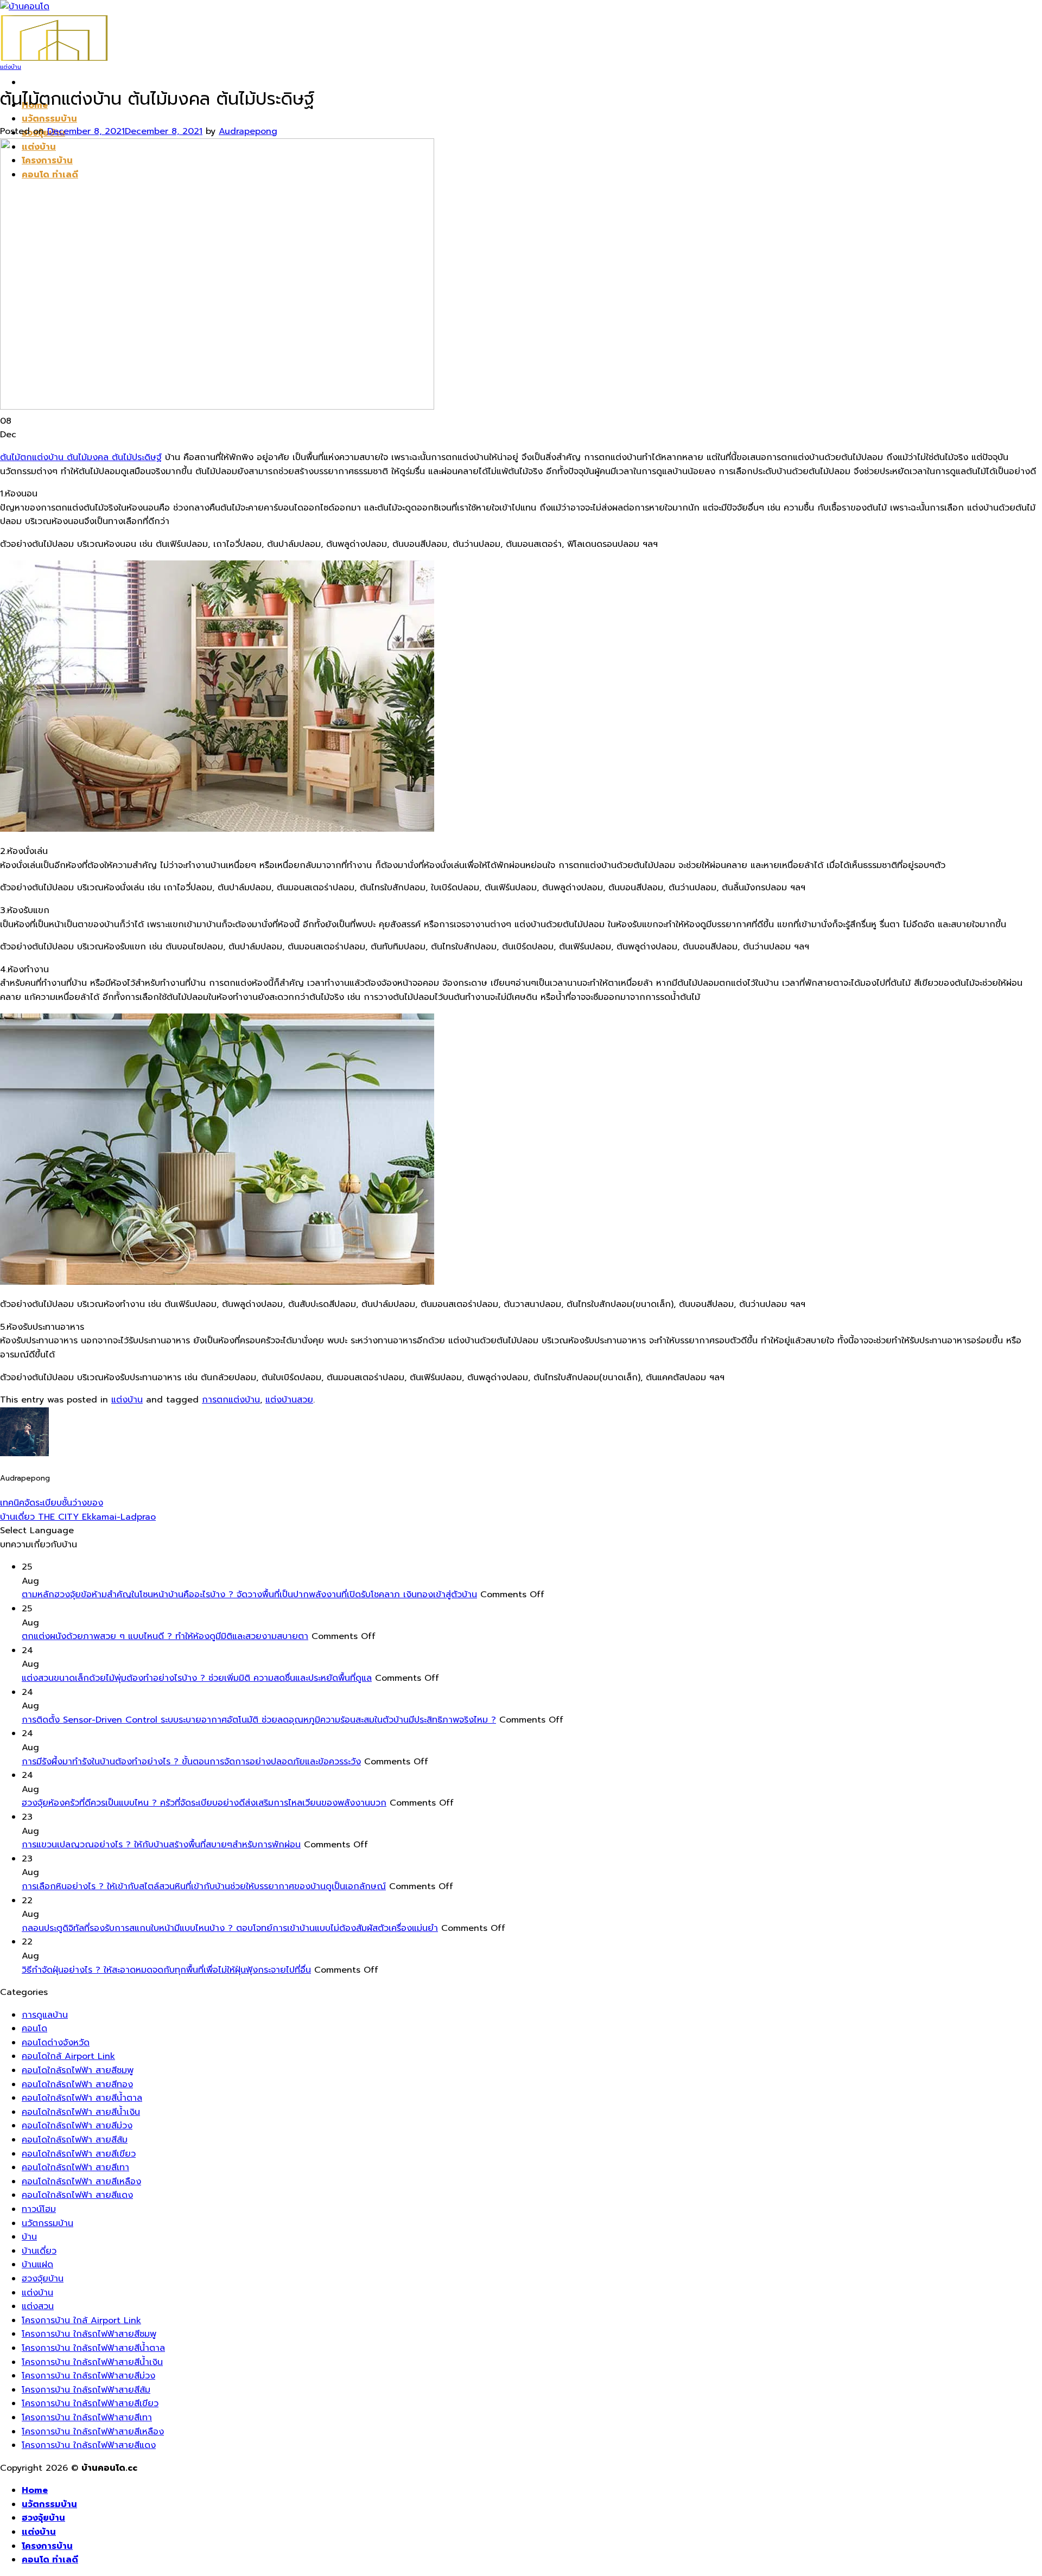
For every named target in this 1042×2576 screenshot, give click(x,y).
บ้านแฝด (37, 2265)
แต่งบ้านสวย (289, 1400)
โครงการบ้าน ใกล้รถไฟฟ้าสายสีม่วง (88, 2376)
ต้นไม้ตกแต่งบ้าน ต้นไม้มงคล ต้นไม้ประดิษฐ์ (81, 457)
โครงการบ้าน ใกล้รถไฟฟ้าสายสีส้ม (86, 2390)
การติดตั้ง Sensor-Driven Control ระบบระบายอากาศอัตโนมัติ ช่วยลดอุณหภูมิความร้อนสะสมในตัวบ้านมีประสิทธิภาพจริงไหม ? (259, 1720)
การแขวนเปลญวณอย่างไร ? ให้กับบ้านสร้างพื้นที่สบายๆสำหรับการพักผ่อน (161, 1845)
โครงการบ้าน (47, 2546)
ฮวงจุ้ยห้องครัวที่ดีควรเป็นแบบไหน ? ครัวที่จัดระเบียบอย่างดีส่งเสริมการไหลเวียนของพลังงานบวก (204, 1803)
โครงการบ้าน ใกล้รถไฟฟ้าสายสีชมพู (89, 2334)
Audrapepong (248, 131)
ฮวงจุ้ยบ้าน (43, 2279)
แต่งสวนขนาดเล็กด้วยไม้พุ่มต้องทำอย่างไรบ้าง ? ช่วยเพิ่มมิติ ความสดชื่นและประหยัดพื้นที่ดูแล (197, 1678)
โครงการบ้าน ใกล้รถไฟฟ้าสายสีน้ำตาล (93, 2348)
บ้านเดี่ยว (39, 2251)
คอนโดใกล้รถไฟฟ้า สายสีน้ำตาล (82, 2098)
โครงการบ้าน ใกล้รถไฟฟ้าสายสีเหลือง (93, 2432)
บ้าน (29, 2237)
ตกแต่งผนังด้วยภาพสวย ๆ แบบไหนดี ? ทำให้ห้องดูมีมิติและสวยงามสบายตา (165, 1636)
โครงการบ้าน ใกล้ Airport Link (81, 2320)
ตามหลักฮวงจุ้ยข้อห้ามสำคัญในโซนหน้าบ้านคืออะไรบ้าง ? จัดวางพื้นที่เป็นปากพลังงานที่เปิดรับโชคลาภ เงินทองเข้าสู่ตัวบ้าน (249, 1595)
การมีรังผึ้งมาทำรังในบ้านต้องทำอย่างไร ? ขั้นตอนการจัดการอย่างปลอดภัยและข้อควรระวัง (191, 1762)
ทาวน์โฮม (39, 2209)
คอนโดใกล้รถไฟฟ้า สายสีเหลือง (81, 2182)
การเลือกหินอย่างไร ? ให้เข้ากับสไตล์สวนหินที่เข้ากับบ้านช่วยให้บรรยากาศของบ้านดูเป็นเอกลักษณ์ (204, 1886)
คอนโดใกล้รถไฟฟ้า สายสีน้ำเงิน (81, 2112)
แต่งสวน (38, 2306)
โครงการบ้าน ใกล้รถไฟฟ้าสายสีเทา (87, 2418)
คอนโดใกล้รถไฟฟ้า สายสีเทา (75, 2167)
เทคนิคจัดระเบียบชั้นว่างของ (52, 1503)
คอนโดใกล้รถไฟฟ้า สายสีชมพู (78, 2070)
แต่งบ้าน (11, 67)
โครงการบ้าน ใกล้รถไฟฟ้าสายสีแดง (89, 2445)
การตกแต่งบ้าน (231, 1400)
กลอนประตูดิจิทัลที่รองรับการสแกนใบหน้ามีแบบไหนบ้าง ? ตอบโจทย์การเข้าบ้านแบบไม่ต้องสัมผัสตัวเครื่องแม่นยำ (230, 1928)
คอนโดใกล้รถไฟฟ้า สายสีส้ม (75, 2140)
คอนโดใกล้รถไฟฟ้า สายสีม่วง (77, 2126)
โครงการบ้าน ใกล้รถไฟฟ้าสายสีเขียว (90, 2403)
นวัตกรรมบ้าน (49, 119)
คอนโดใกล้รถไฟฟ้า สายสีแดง (77, 2195)
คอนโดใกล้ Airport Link (68, 2056)
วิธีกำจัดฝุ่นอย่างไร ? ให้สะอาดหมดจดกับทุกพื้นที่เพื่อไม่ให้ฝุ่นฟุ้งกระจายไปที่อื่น (166, 1970)
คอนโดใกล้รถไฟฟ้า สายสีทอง (77, 2084)
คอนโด (34, 2029)
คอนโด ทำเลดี (50, 2560)
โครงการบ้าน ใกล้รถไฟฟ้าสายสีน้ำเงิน (92, 2362)
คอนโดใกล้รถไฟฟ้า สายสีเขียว (79, 2154)
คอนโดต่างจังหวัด (56, 2043)
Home (35, 2490)
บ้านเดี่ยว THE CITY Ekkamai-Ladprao (78, 1517)
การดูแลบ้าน (45, 2015)
